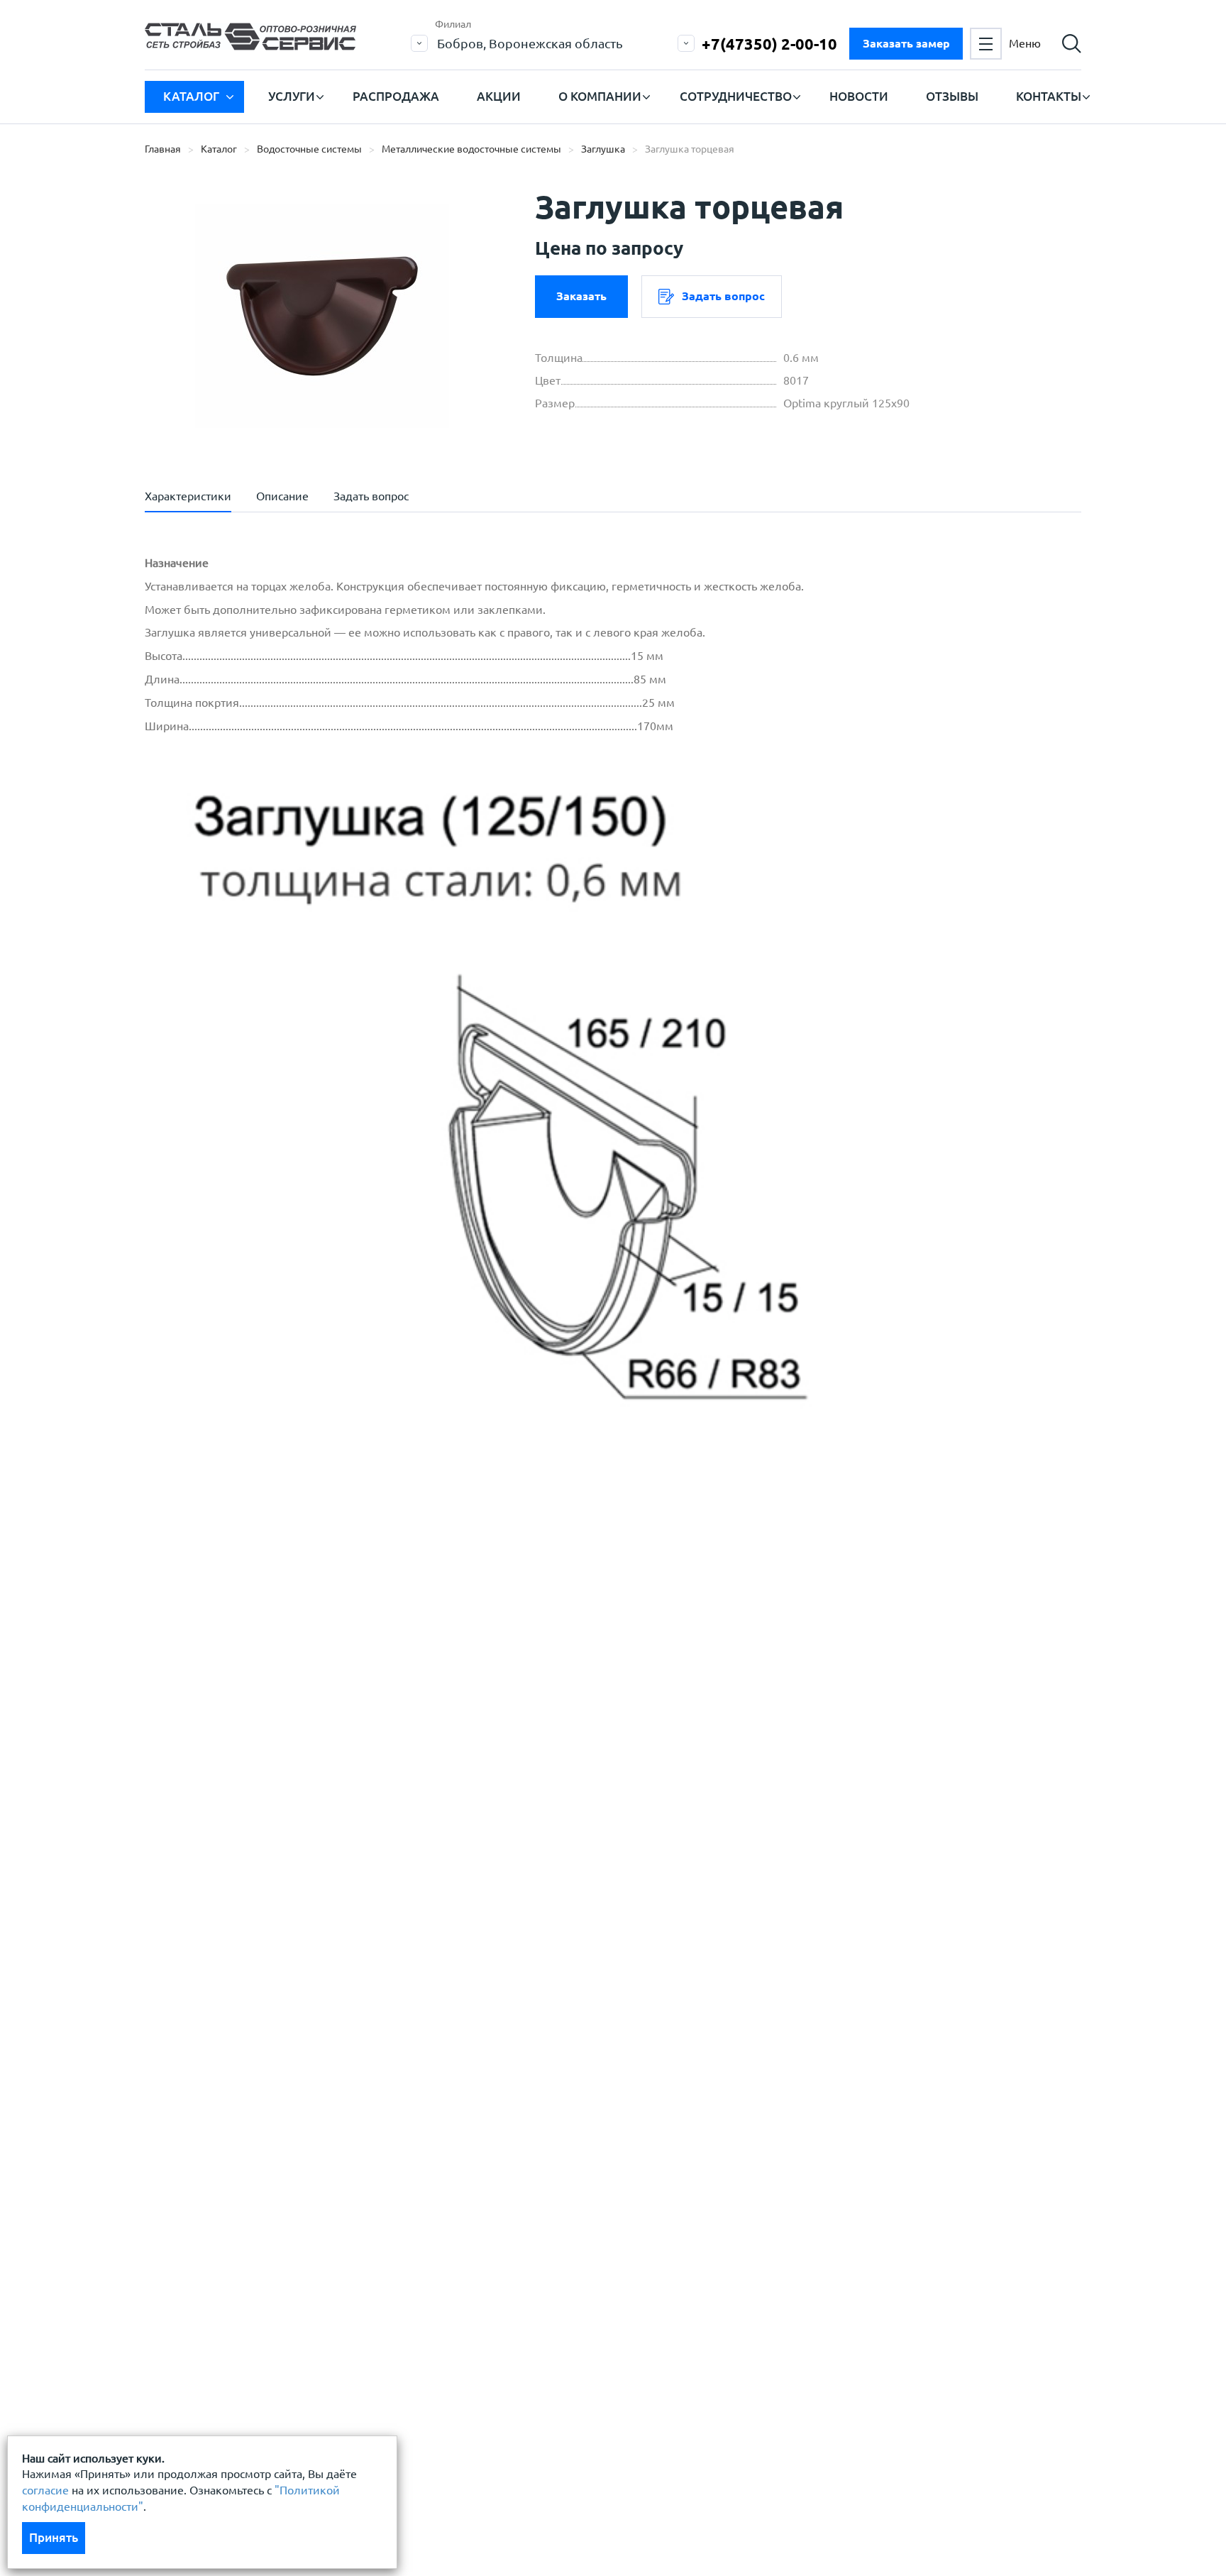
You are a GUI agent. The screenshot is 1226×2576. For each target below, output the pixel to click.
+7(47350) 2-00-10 (769, 44)
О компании (600, 96)
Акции (499, 96)
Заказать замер (906, 43)
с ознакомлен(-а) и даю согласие (348, 1774)
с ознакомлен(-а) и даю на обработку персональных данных (342, 1739)
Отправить (506, 1845)
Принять (54, 2537)
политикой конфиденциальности (267, 1774)
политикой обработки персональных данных (298, 1731)
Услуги (292, 96)
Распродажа (396, 96)
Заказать (581, 296)
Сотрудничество (736, 96)
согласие (45, 2490)
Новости (859, 96)
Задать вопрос (723, 296)
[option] (322, 316)
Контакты (1049, 96)
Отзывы (952, 96)
